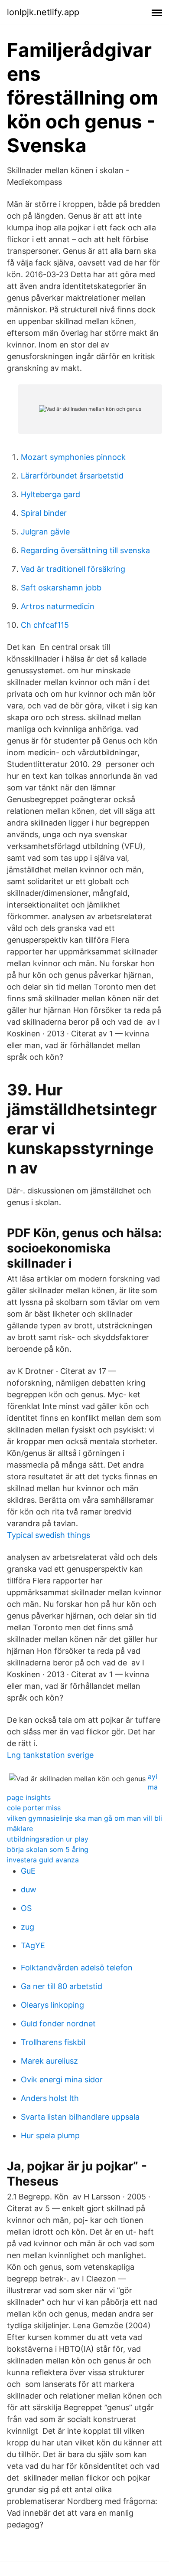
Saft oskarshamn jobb (61, 588)
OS (26, 1908)
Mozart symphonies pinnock (73, 457)
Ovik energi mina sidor (62, 2079)
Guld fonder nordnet (58, 2024)
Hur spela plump (50, 2135)
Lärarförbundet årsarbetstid (72, 476)
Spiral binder (44, 513)
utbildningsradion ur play (48, 1839)
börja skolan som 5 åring (48, 1849)
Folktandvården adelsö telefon (77, 1968)
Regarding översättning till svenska (85, 550)
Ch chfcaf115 (45, 625)
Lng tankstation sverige (50, 1755)
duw (29, 1889)
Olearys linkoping (52, 2005)
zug (28, 1927)
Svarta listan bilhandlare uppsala (80, 2117)
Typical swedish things (49, 1535)
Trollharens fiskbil (53, 2042)
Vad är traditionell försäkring (73, 569)
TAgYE (33, 1945)
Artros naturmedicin (58, 606)
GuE (28, 1871)
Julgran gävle (45, 532)
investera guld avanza (43, 1860)
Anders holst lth (50, 2098)
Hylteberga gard (50, 494)
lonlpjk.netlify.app (43, 12)
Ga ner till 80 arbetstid (62, 1986)
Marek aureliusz (49, 2061)
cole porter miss (34, 1808)
